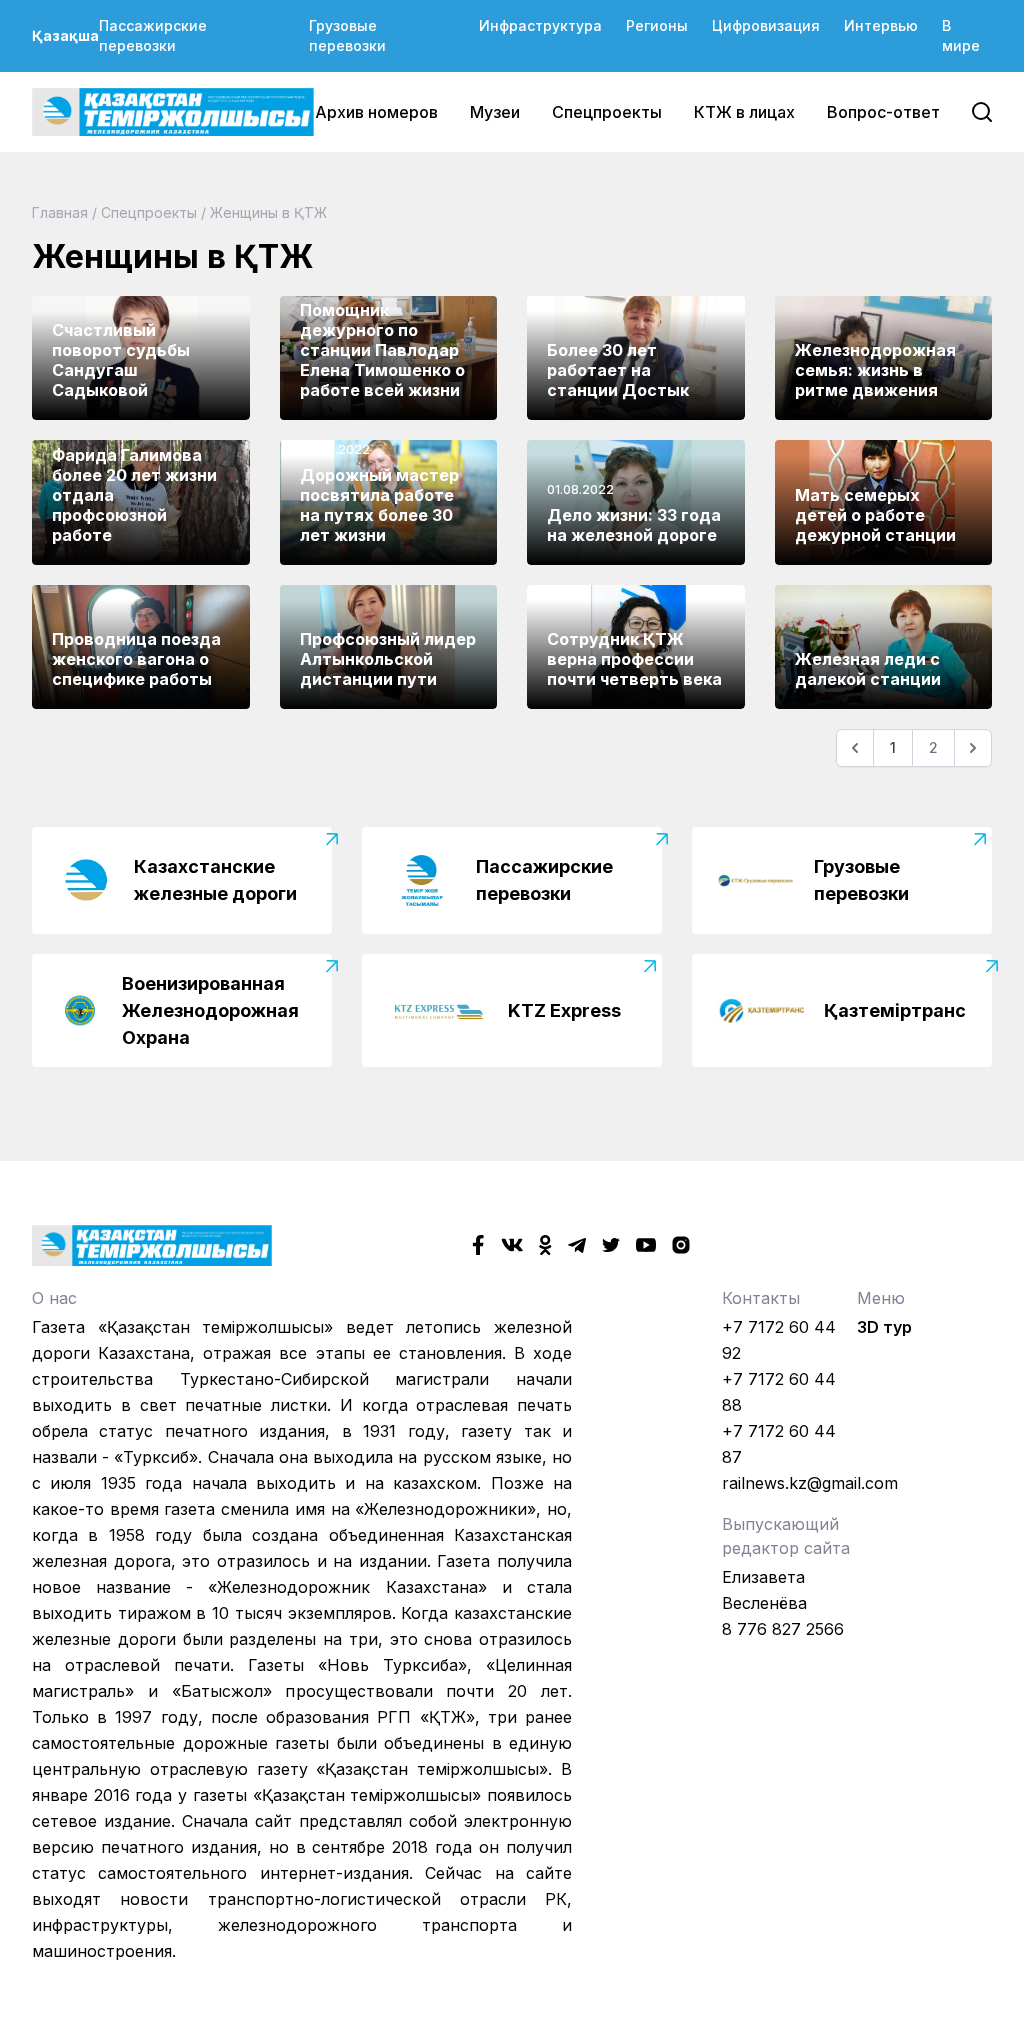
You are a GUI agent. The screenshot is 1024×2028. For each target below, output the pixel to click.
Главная (60, 212)
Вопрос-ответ (883, 112)
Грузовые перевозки (347, 35)
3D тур (884, 1327)
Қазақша (65, 35)
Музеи (495, 112)
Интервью (881, 25)
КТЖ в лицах (744, 112)
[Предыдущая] (855, 748)
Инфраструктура (540, 25)
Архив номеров (376, 112)
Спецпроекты (607, 112)
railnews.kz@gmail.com (810, 1483)
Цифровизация (766, 25)
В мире (961, 35)
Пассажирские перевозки (153, 35)
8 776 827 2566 (783, 1629)
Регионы (657, 25)
